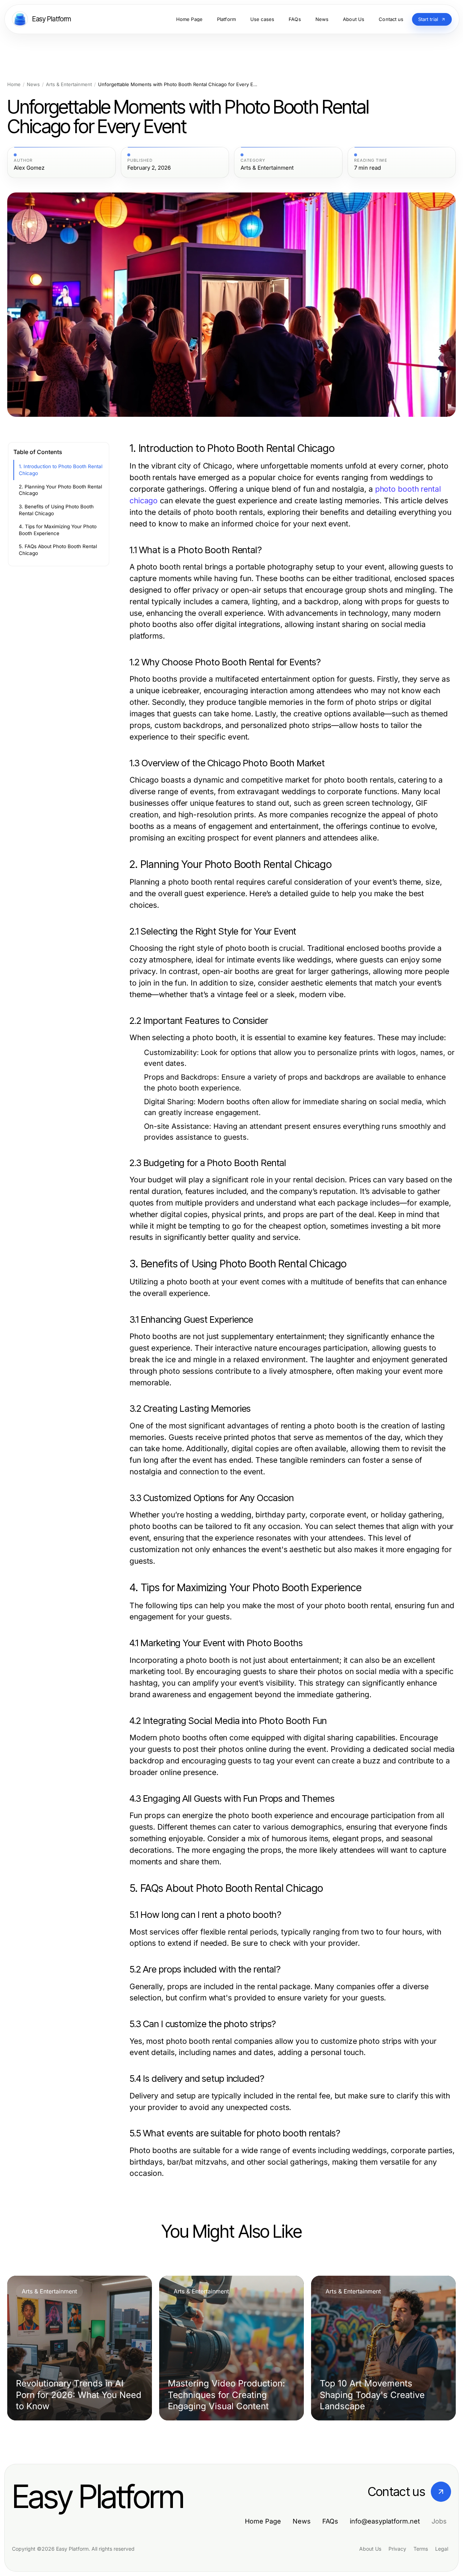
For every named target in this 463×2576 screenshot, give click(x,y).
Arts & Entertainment (69, 84)
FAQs (330, 2521)
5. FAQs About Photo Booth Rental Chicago (58, 550)
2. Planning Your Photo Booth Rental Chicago (60, 490)
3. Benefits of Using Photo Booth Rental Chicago (56, 510)
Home (14, 84)
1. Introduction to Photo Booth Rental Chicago (61, 470)
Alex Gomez (29, 168)
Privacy (397, 2549)
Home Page (263, 2521)
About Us (370, 2549)
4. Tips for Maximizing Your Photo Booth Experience (58, 530)
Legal (442, 2549)
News (33, 84)
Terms (421, 2549)
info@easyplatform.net (385, 2521)
